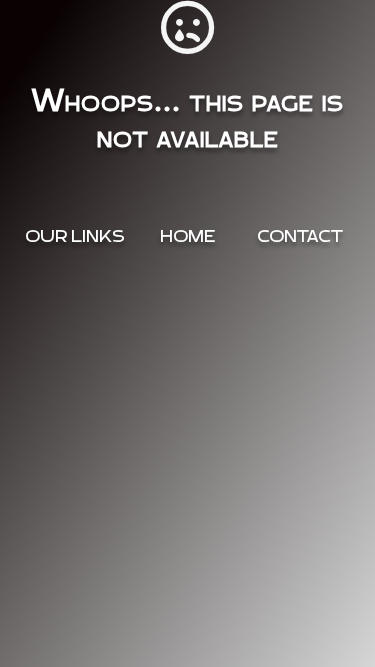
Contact (300, 236)
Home (187, 236)
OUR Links (75, 236)
